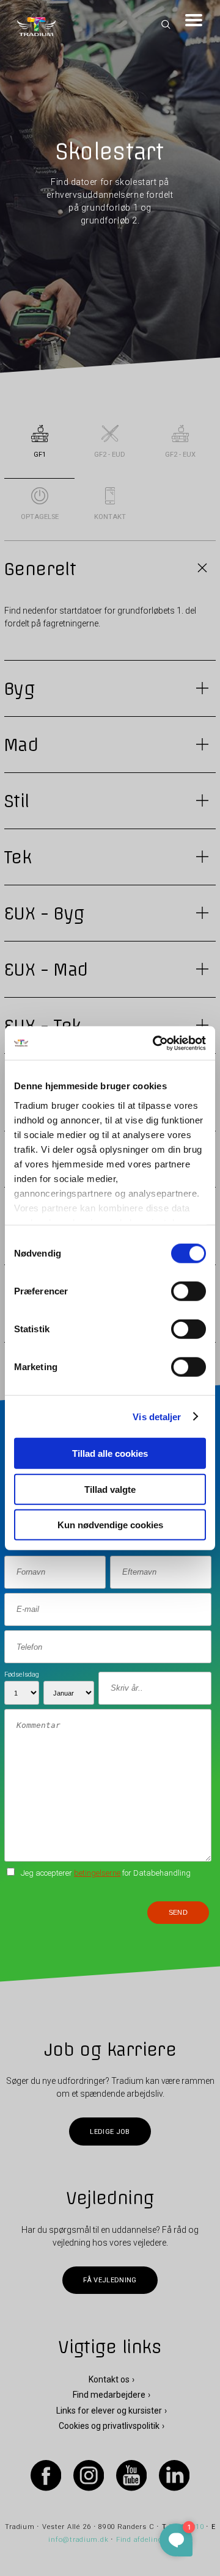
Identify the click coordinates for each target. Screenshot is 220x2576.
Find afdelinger (143, 2540)
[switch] (189, 1291)
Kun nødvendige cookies (110, 1525)
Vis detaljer (157, 1416)
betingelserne (97, 1873)
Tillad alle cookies (110, 1453)
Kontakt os (109, 2379)
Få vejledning (110, 2280)
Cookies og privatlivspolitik (109, 2426)
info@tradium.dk (78, 2540)
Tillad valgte (110, 1489)
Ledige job (110, 2132)
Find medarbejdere (109, 2395)
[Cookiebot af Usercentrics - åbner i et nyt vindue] (155, 1043)
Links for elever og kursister (109, 2411)
